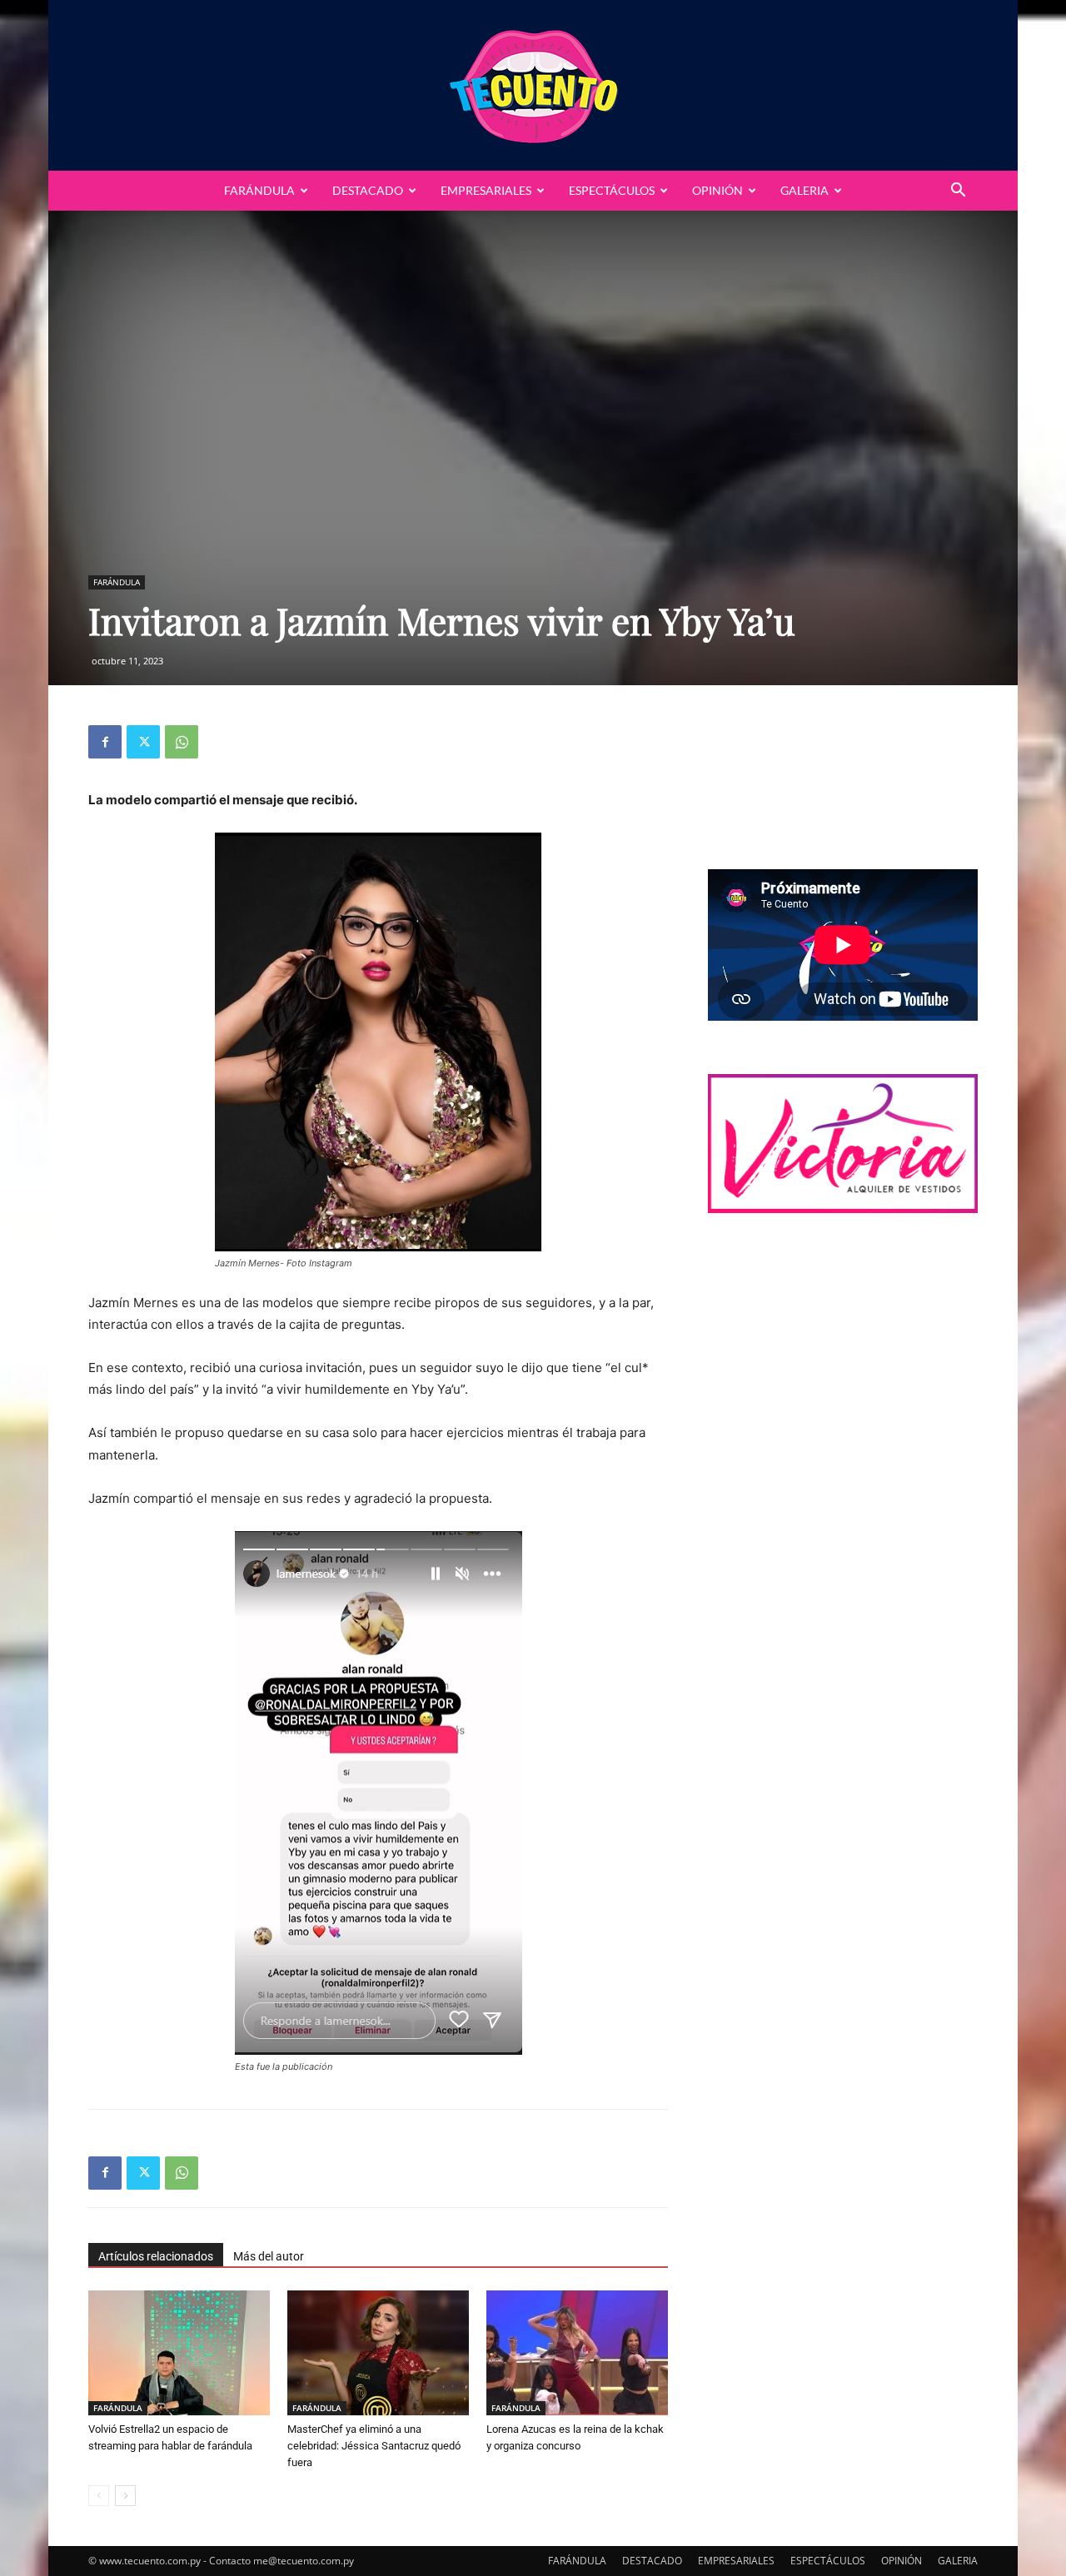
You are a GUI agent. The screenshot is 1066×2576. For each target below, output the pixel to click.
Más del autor (269, 2256)
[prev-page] (99, 2496)
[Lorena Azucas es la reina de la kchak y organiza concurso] (577, 2353)
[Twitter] (143, 742)
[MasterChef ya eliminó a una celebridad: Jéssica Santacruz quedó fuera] (378, 2353)
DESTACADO (368, 190)
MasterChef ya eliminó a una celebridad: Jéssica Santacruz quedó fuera (374, 2446)
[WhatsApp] (182, 742)
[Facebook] (105, 742)
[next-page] (125, 2496)
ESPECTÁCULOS (612, 190)
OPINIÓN (717, 190)
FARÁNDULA (259, 190)
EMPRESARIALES (486, 190)
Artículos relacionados (156, 2256)
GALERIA (804, 190)
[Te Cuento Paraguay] (533, 85)
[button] (958, 192)
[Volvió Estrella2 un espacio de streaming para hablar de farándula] (179, 2353)
